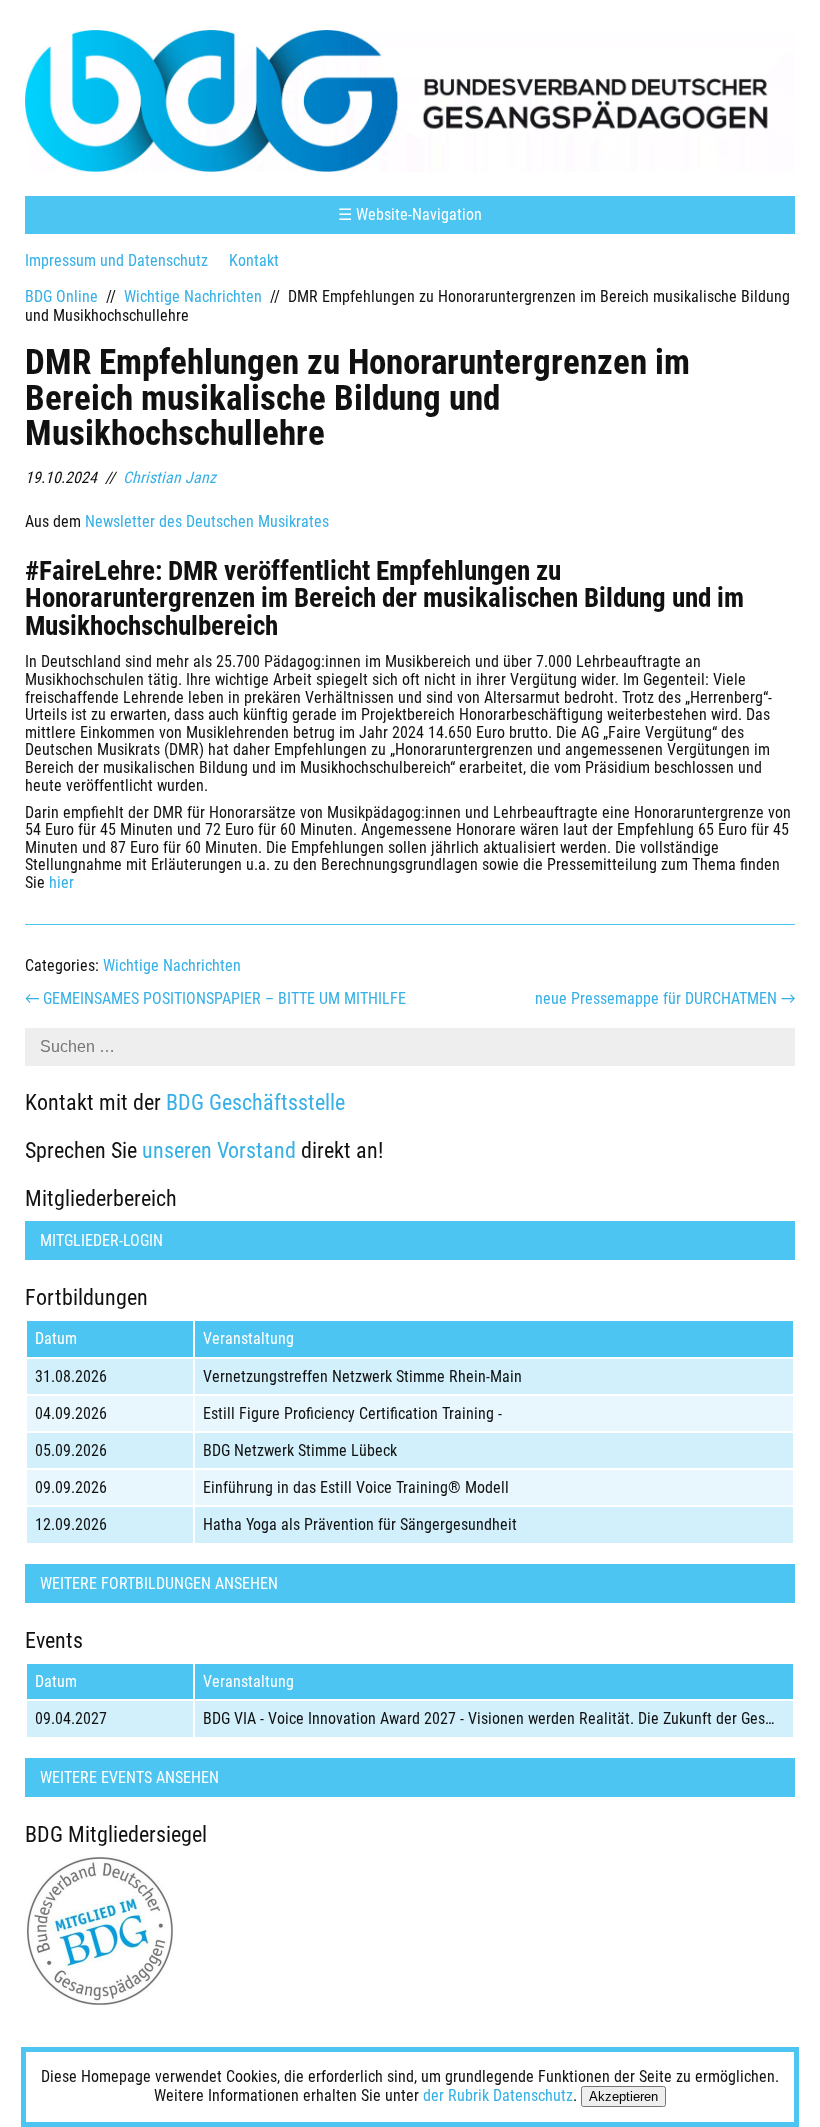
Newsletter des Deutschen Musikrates (207, 521)
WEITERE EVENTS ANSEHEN (129, 1777)
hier (61, 882)
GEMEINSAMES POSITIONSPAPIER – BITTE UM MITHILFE (215, 998)
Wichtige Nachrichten (193, 296)
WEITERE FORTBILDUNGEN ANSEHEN (159, 1583)
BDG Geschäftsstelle (255, 1102)
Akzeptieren (623, 2096)
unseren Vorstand (219, 1150)
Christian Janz (169, 477)
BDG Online (61, 296)
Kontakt (254, 260)
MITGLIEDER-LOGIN (101, 1240)
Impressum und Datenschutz (116, 260)
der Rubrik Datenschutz (498, 2095)
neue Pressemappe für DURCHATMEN (665, 998)
